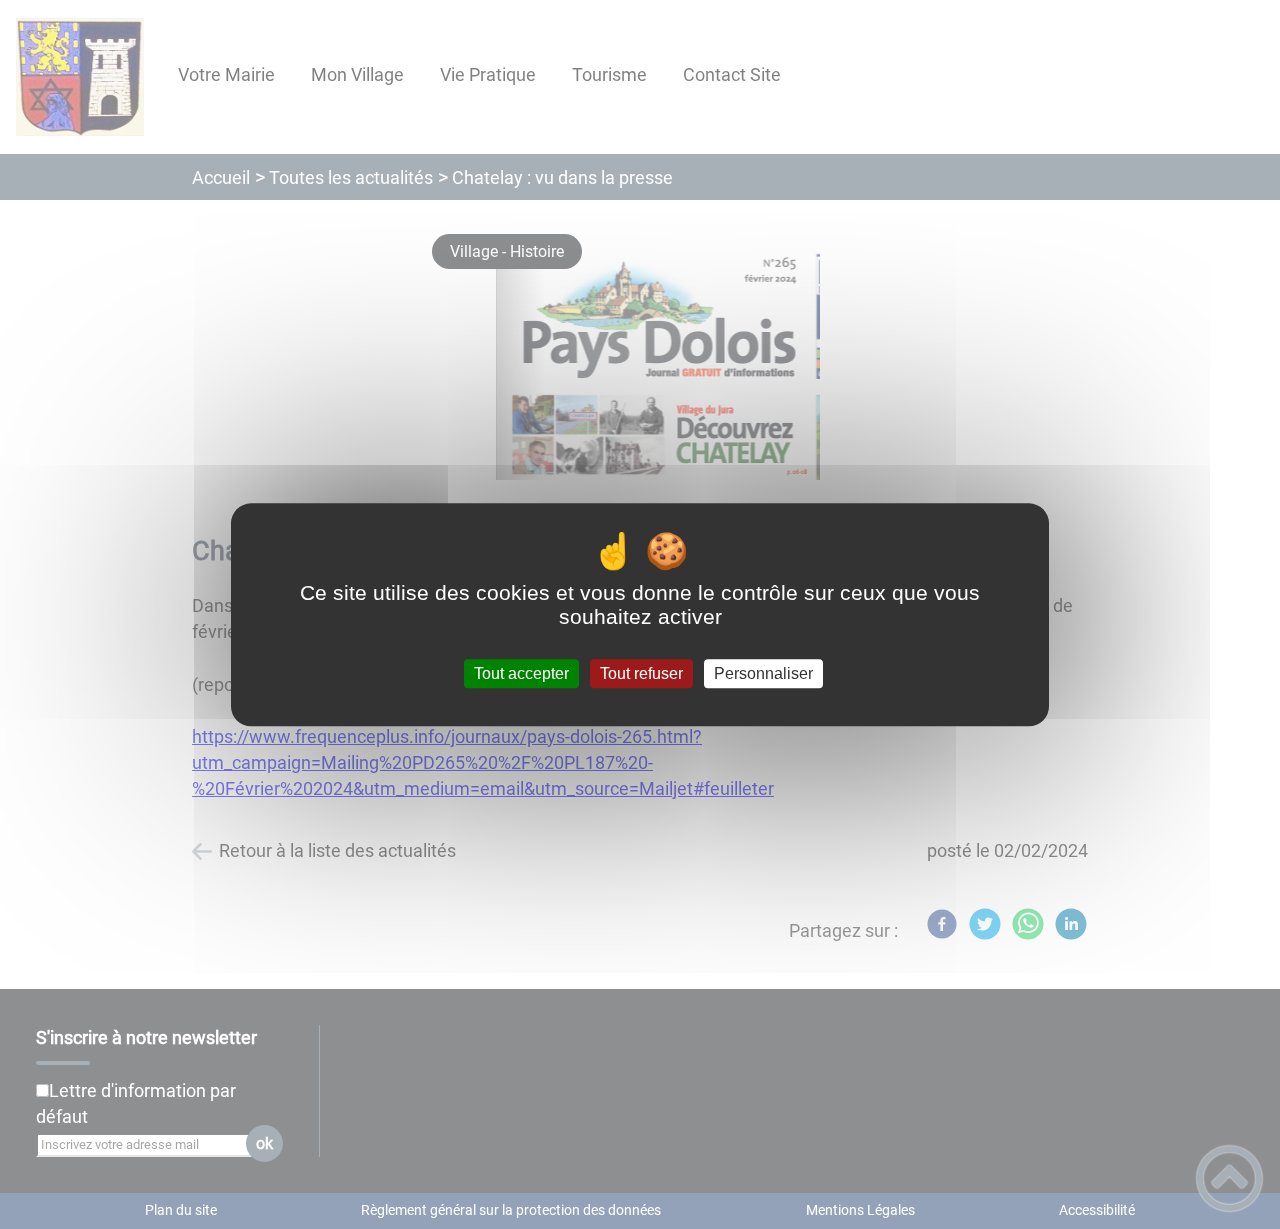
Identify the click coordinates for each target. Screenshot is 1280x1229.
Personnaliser (763, 673)
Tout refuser (641, 673)
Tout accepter (521, 673)
